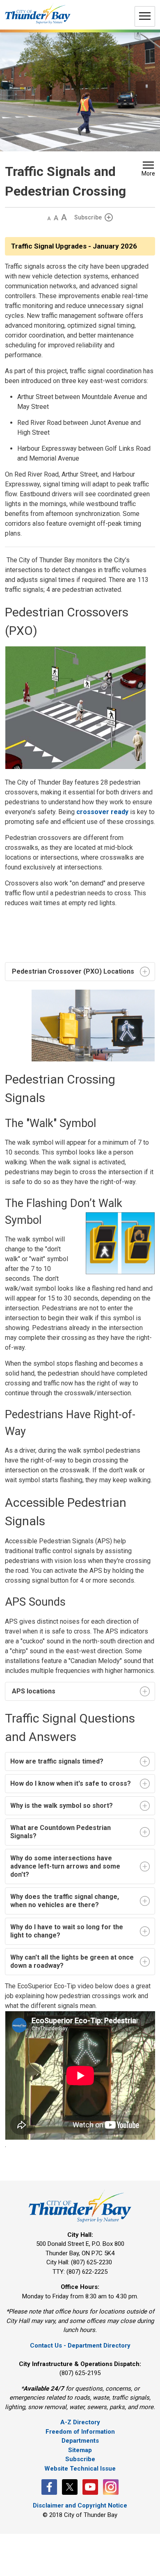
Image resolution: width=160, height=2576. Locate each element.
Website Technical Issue (80, 2469)
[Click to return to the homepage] (38, 14)
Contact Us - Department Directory (80, 2346)
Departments (80, 2441)
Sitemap (80, 2450)
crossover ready (102, 812)
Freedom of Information (80, 2432)
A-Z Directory (80, 2422)
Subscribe (88, 217)
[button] (148, 170)
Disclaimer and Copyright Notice (80, 2505)
